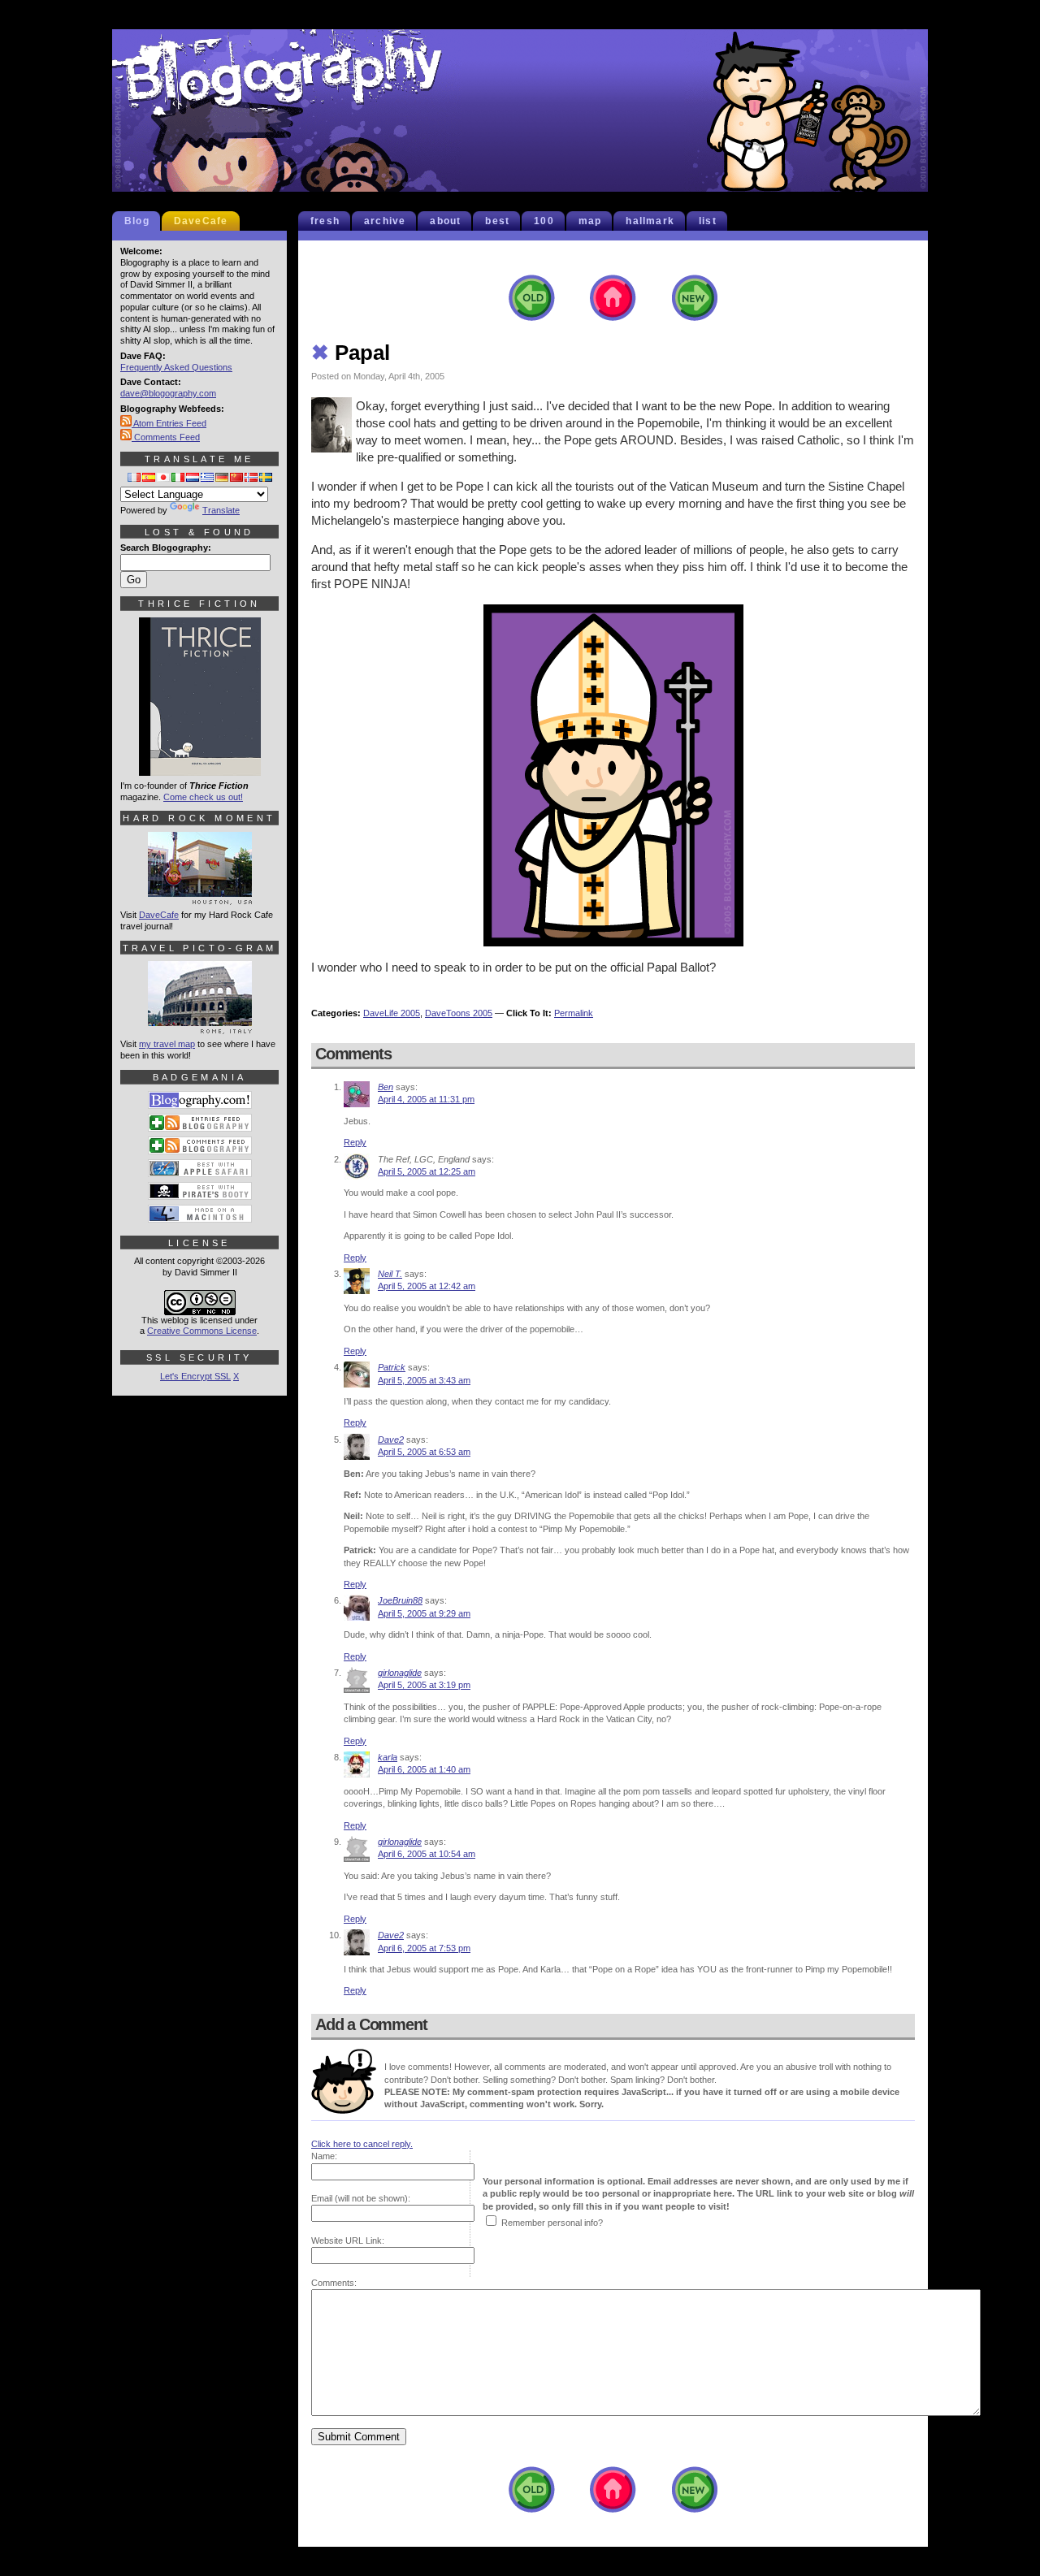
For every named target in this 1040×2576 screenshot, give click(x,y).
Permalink (574, 1013)
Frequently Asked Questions (176, 367)
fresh (325, 221)
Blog (137, 221)
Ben (386, 1087)
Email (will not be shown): (361, 2198)
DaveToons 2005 (459, 1013)
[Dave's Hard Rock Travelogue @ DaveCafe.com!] (200, 898)
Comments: (334, 2283)
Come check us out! (203, 797)
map (590, 221)
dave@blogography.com (168, 393)
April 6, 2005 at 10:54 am (427, 1854)
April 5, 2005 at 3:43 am (424, 1380)
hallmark (650, 221)
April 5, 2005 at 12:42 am (427, 1286)
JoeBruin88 (400, 1600)
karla (388, 1757)
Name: (324, 2156)
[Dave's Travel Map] (200, 1027)
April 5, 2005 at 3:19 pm (424, 1685)
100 (544, 221)
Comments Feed (166, 437)
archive (385, 221)
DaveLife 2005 (392, 1013)
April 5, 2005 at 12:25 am (427, 1171)
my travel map (167, 1044)
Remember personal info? (552, 2223)
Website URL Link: (348, 2240)
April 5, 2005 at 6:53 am (424, 1452)
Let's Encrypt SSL (195, 1376)
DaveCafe (201, 221)
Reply (355, 1142)
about (445, 221)
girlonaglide (400, 1673)
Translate (221, 510)
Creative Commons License (202, 1331)
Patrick (392, 1367)
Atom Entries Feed (169, 423)
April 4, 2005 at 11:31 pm (426, 1099)
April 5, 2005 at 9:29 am (424, 1613)
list (708, 221)
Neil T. (390, 1274)
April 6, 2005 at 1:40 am (424, 1769)
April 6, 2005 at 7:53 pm (424, 1948)
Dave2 (391, 1440)
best (497, 221)
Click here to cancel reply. (362, 2144)
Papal (351, 353)
